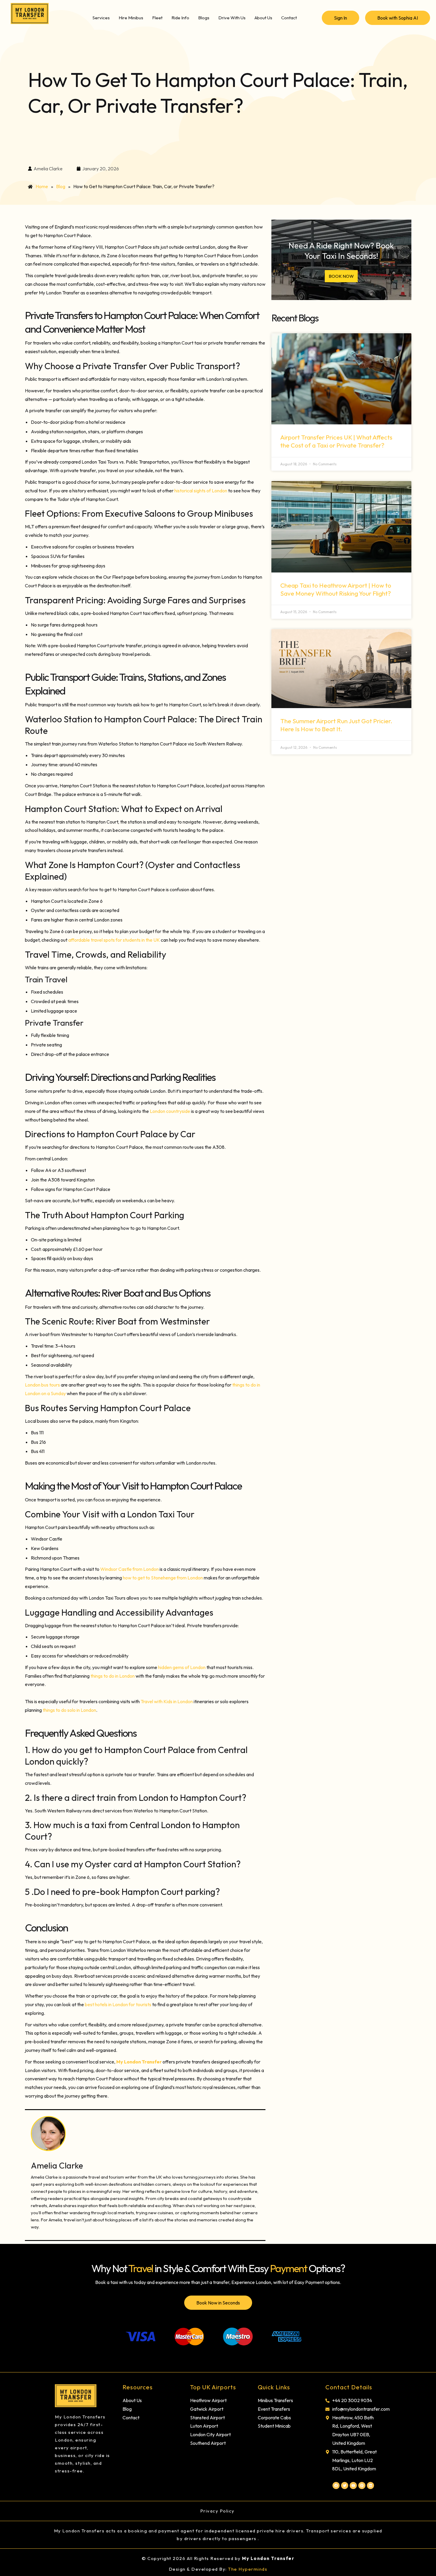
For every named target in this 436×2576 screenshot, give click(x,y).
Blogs (204, 18)
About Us (263, 18)
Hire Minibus (131, 18)
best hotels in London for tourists (118, 2004)
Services (101, 18)
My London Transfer (268, 2558)
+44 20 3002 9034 (352, 2400)
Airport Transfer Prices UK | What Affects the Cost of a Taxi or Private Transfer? (336, 441)
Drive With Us (232, 18)
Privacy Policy (218, 2511)
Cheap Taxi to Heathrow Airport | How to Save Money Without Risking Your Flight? (336, 589)
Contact (289, 18)
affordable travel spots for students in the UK (114, 940)
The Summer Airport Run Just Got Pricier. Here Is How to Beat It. (336, 725)
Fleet (157, 18)
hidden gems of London (181, 1667)
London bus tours (42, 1385)
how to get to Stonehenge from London (162, 1578)
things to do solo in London (69, 1710)
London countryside (170, 1111)
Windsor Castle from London (129, 1569)
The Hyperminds (248, 2569)
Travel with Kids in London (167, 1701)
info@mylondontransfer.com (361, 2409)
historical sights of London (201, 491)
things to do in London (113, 1676)
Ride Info (180, 18)
